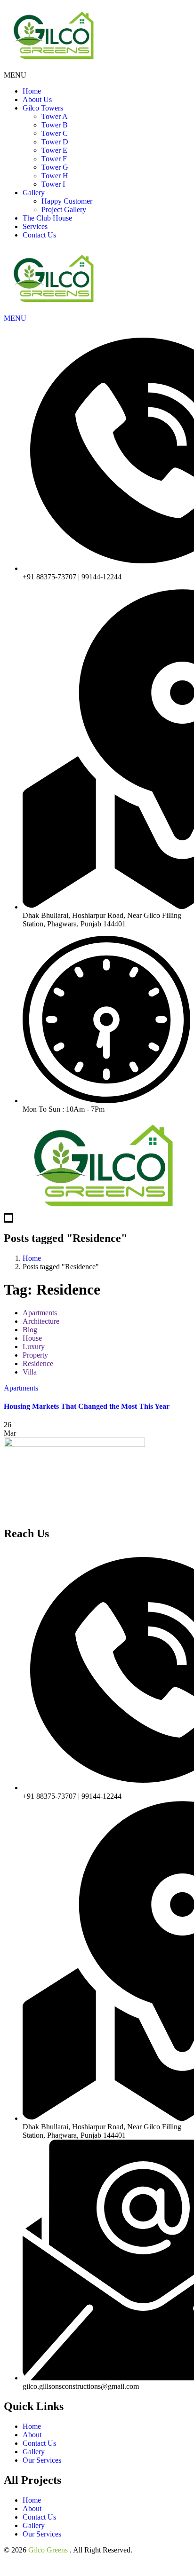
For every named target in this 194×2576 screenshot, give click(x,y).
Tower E (54, 150)
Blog (30, 1330)
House (32, 1338)
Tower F (54, 159)
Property (35, 1355)
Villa (30, 1372)
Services (35, 226)
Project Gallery (64, 209)
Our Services (42, 2460)
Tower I (53, 184)
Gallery (34, 193)
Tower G (55, 167)
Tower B (55, 125)
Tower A (55, 116)
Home (32, 91)
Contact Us (39, 235)
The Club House (47, 218)
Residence (38, 1363)
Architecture (41, 1321)
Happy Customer (67, 201)
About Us (37, 99)
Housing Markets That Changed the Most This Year (87, 1406)
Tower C (55, 133)
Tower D (55, 142)
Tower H (55, 176)
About (32, 2435)
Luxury (34, 1347)
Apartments (40, 1313)
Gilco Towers (43, 108)
